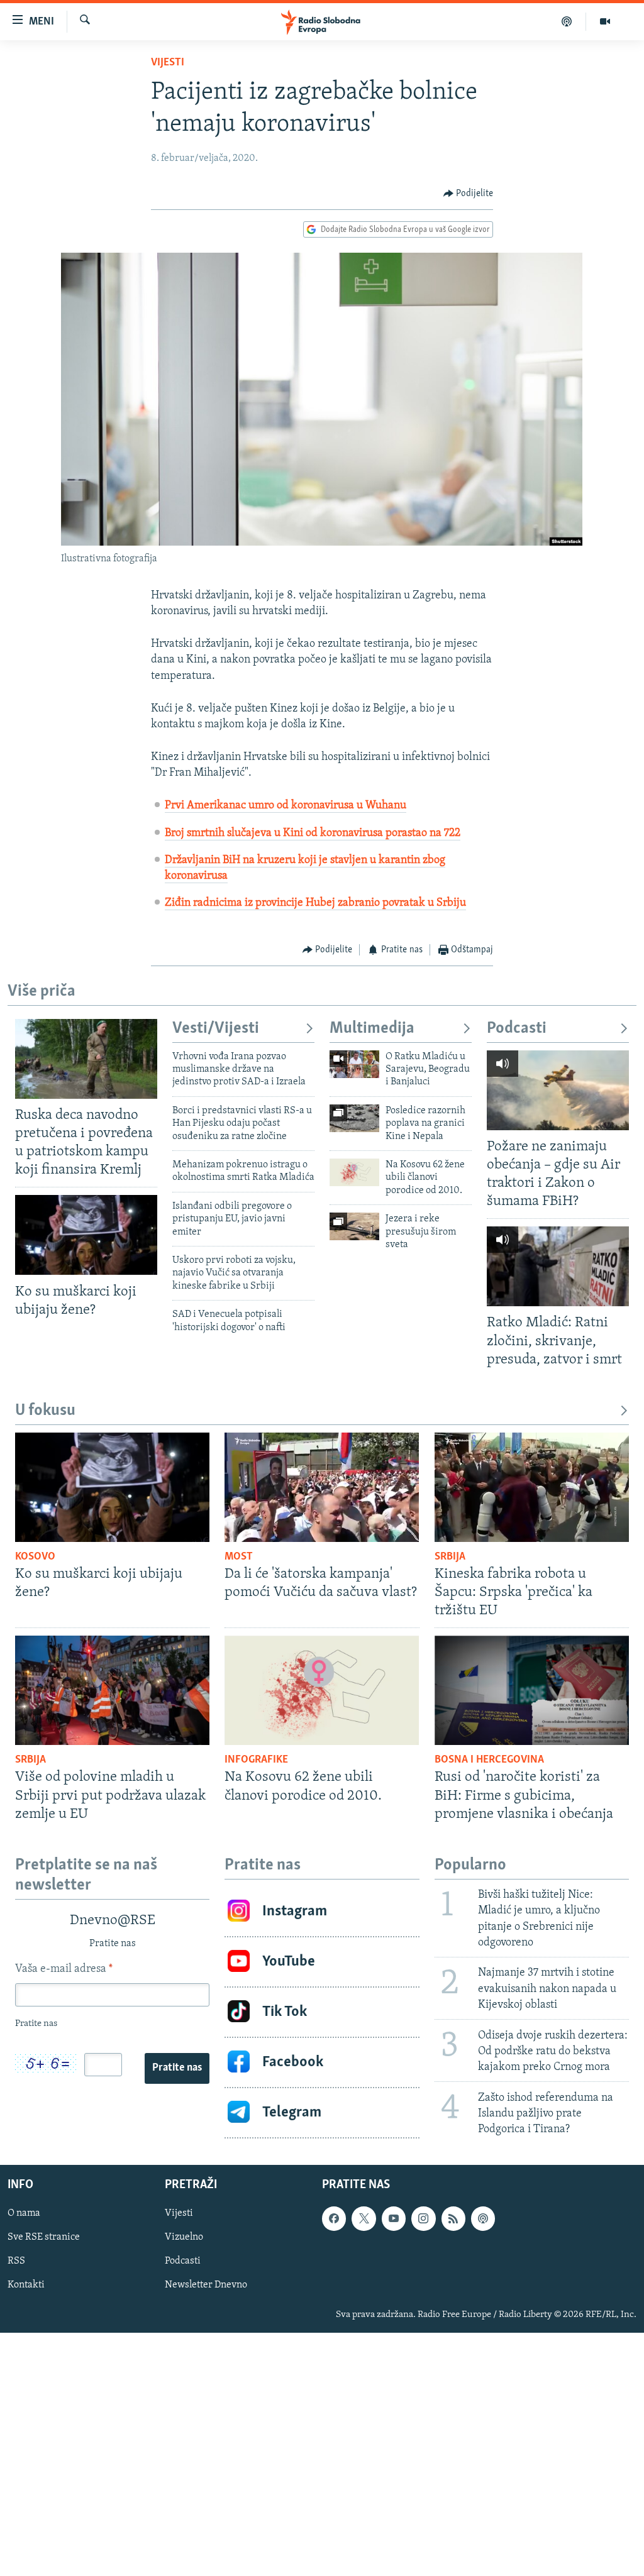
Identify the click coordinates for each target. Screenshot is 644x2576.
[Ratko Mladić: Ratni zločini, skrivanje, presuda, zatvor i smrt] (558, 1266)
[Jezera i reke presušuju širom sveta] (354, 1226)
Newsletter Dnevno (206, 2286)
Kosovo (35, 1557)
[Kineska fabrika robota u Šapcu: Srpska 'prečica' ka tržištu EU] (532, 1487)
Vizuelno (184, 2238)
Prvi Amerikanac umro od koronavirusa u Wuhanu (286, 806)
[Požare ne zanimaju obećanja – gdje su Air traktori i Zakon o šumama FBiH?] (558, 1090)
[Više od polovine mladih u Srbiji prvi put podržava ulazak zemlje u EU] (112, 1690)
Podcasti (517, 1029)
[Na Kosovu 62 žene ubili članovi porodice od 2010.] (354, 1172)
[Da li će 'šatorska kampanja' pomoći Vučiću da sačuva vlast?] (322, 1487)
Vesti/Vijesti (216, 1029)
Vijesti (168, 63)
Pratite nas (177, 2068)
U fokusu (45, 1411)
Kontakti (26, 2286)
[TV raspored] (483, 2218)
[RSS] (453, 2218)
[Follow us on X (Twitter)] (364, 2218)
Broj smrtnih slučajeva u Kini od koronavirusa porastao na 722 (313, 834)
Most (239, 1557)
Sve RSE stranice (44, 2238)
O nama (24, 2213)
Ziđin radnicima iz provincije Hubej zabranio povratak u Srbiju (315, 903)
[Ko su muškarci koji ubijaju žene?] (86, 1235)
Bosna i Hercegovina (489, 1760)
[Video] (605, 21)
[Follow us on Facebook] (334, 2218)
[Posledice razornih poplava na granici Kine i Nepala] (354, 1118)
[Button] (469, 194)
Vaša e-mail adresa (64, 1969)
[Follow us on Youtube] (394, 2218)
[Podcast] (567, 21)
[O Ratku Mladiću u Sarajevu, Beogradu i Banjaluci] (354, 1064)
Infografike (256, 1760)
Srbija (450, 1557)
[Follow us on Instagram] (423, 2218)
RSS (16, 2262)
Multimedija (372, 1029)
